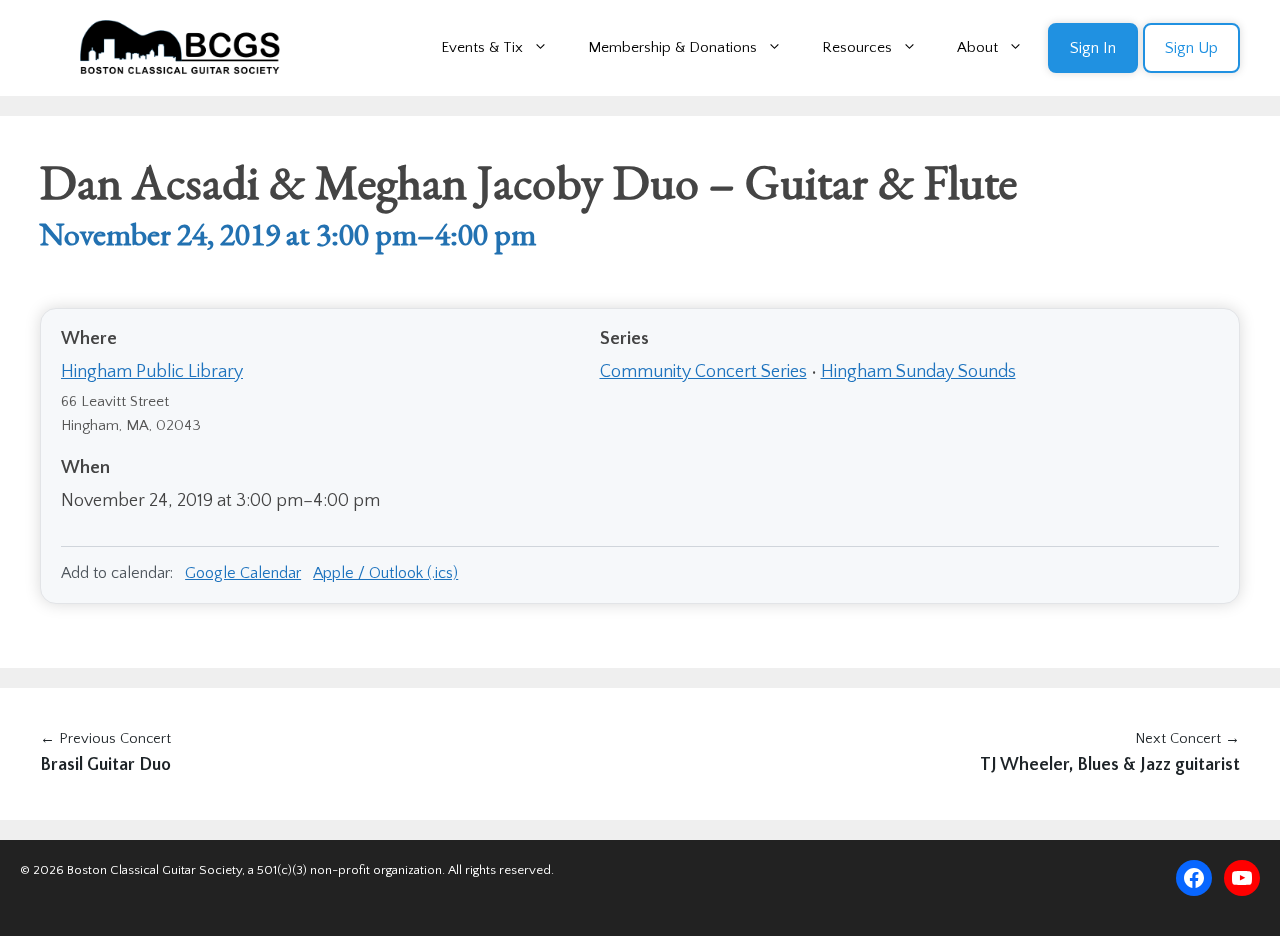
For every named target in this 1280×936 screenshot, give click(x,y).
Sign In (1093, 48)
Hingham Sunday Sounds (918, 372)
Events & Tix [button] (482, 47)
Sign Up (1191, 48)
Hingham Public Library (152, 372)
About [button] (977, 47)
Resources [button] (857, 47)
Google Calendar (243, 573)
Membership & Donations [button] (672, 47)
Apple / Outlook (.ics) (385, 573)
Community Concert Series (703, 372)
